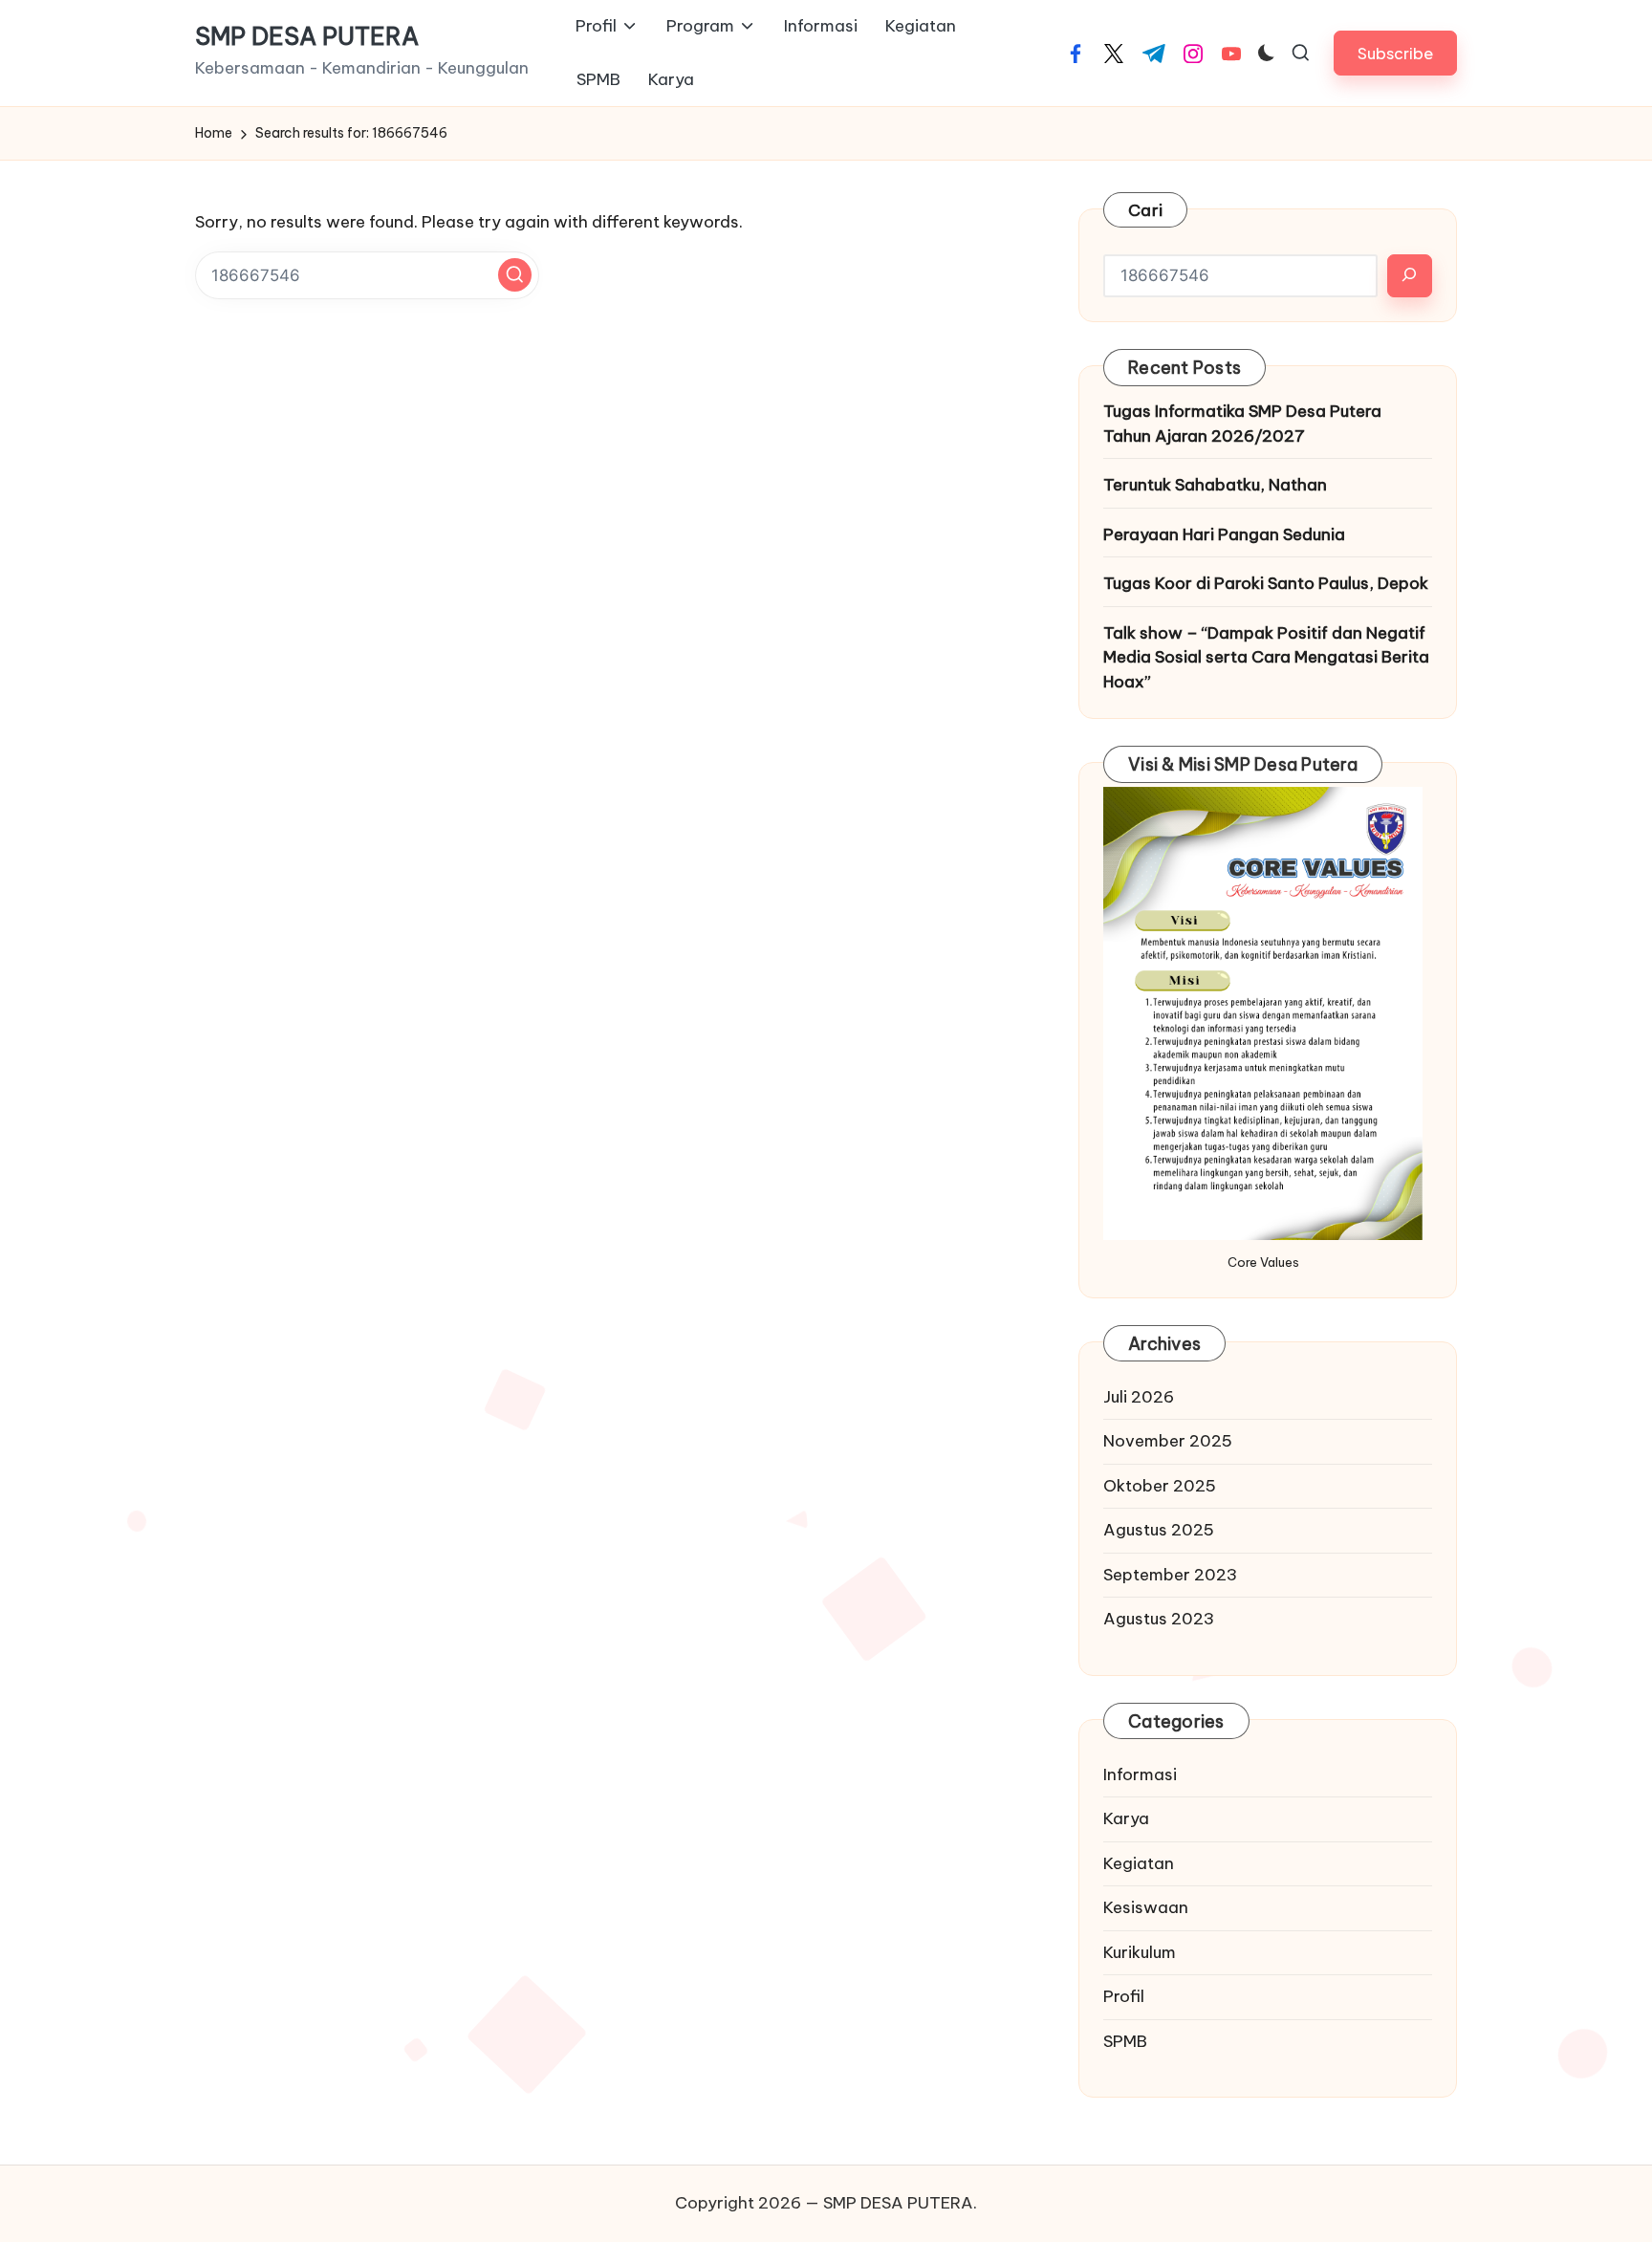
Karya (1126, 1818)
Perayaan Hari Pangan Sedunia (1224, 534)
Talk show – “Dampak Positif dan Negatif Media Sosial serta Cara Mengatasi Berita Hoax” (1266, 657)
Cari (1145, 210)
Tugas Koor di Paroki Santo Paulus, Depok (1266, 583)
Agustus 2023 (1159, 1619)
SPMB (1125, 2041)
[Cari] (1410, 276)
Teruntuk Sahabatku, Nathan (1215, 485)
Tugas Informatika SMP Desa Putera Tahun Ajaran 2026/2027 (1242, 424)
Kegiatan (1139, 1863)
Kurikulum (1140, 1952)
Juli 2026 (1139, 1397)
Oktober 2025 (1160, 1486)
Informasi (1140, 1774)
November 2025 (1168, 1441)
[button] (1395, 53)
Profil (1124, 1996)
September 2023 (1170, 1575)
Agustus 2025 (1159, 1530)
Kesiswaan (1146, 1907)
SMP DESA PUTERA (307, 37)
